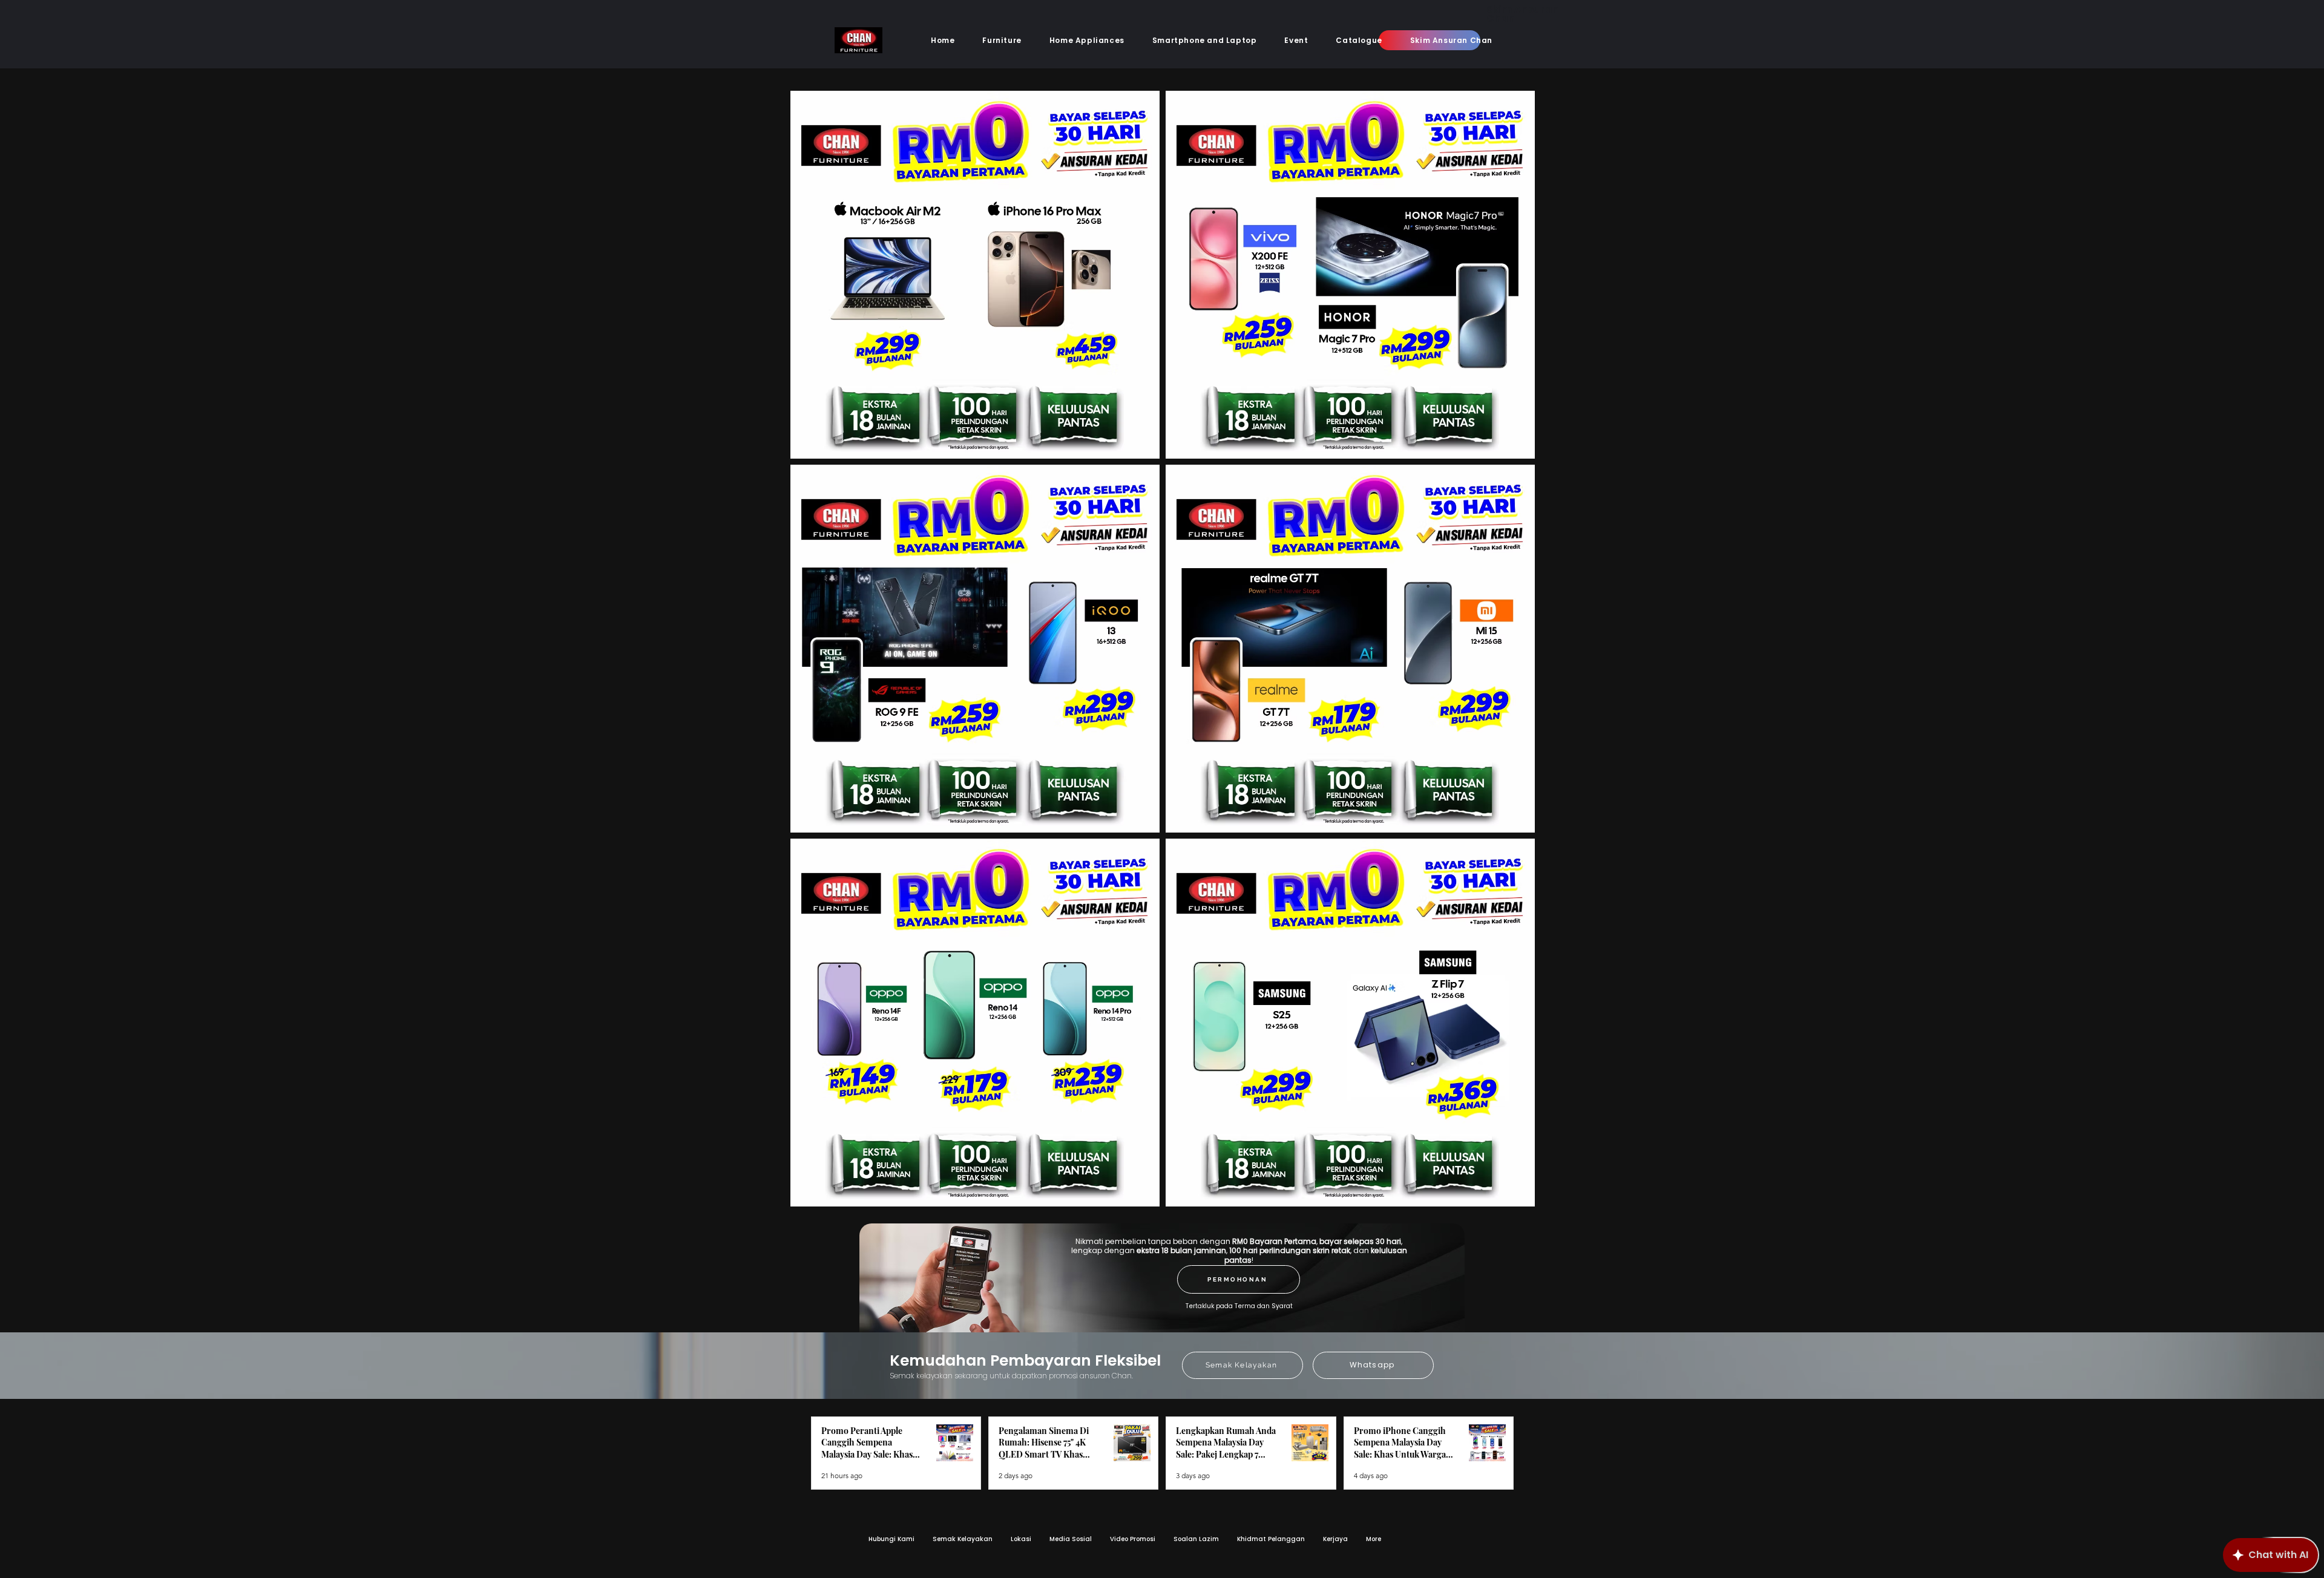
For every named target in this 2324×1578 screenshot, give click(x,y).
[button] (1002, 41)
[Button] (943, 88)
